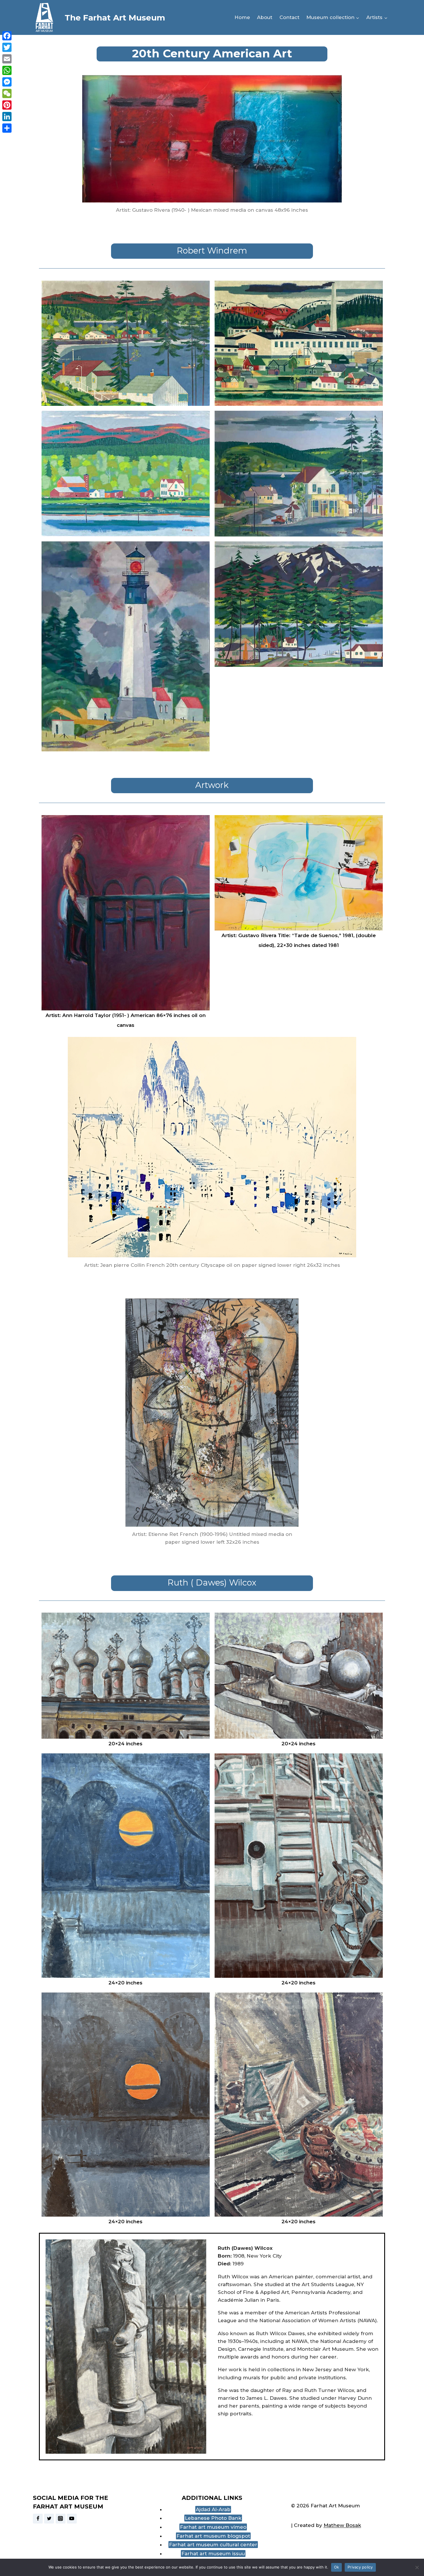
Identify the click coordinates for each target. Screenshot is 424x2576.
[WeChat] (7, 93)
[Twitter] (49, 2519)
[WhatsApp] (7, 70)
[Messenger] (7, 82)
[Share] (7, 128)
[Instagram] (61, 2519)
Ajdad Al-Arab (213, 2509)
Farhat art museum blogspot (213, 2536)
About (265, 17)
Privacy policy (360, 2567)
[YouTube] (72, 2519)
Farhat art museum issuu (213, 2554)
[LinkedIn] (7, 117)
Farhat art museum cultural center (213, 2545)
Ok (337, 2567)
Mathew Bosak (342, 2525)
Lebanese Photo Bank (213, 2518)
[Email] (7, 59)
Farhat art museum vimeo (213, 2527)
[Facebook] (38, 2519)
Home (242, 17)
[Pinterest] (7, 105)
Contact (289, 17)
